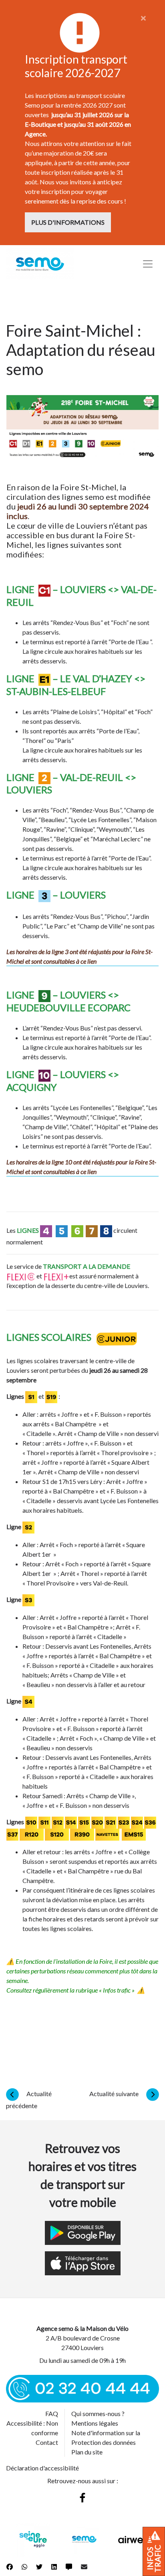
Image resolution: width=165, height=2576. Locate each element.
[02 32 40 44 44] (82, 2388)
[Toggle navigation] (148, 264)
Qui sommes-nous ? (98, 2413)
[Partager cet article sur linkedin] (54, 2567)
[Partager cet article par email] (84, 2567)
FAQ (52, 2413)
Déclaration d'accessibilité (42, 2468)
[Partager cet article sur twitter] (39, 2567)
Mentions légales (95, 2423)
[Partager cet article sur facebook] (10, 2567)
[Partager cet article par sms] (69, 2567)
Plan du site (87, 2452)
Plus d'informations (68, 222)
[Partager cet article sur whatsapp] (24, 2567)
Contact (47, 2442)
